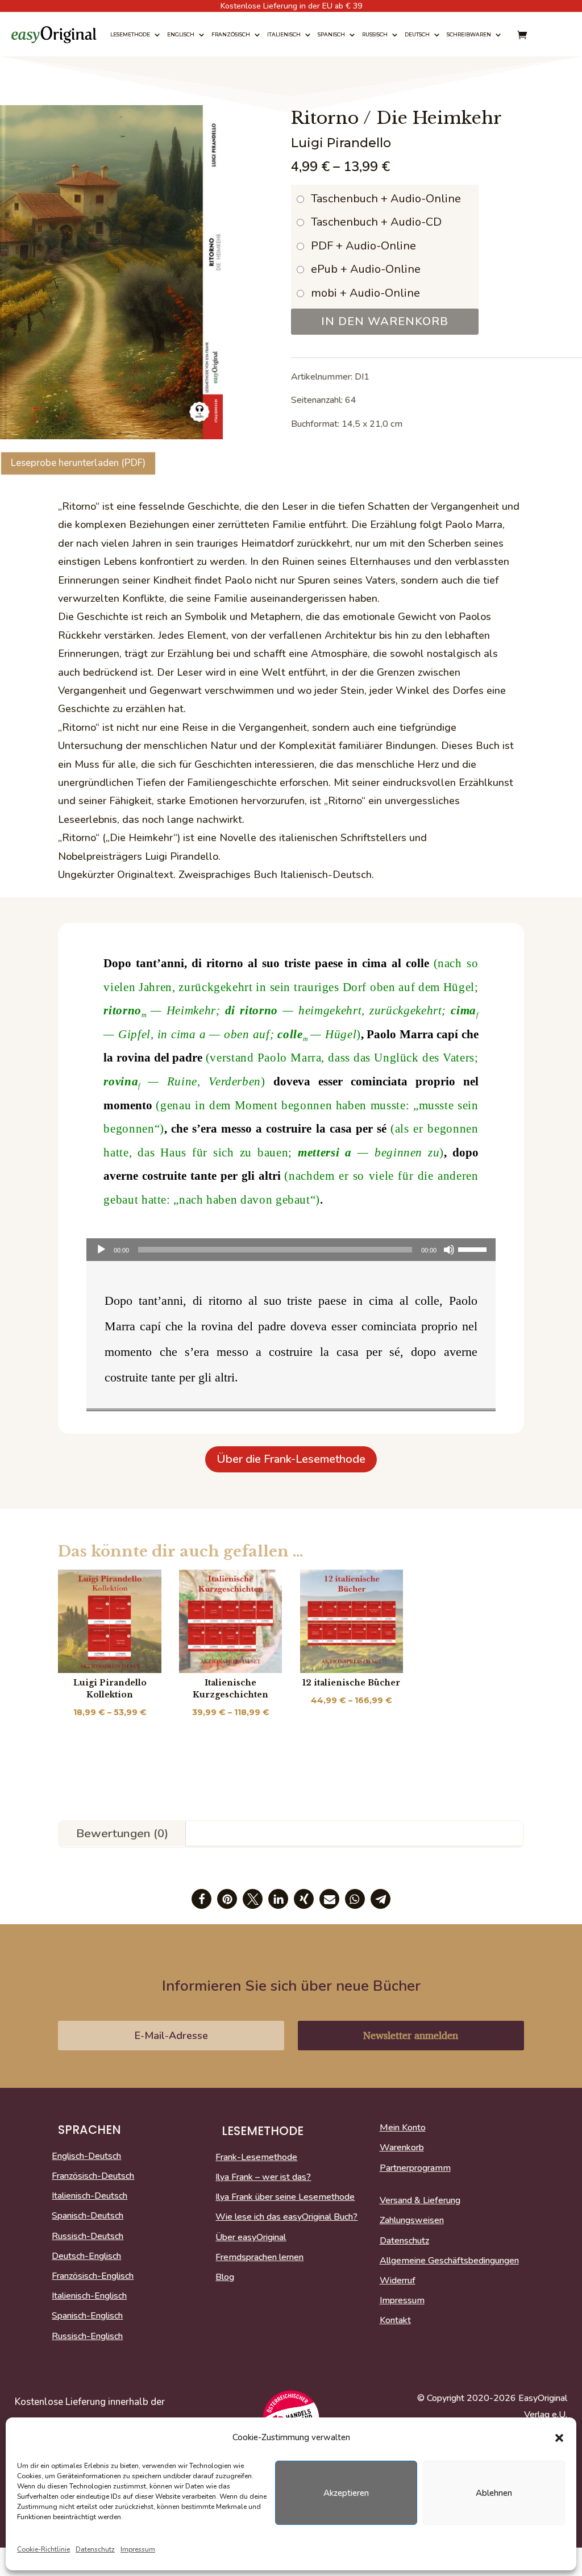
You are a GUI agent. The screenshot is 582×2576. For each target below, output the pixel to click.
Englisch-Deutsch (86, 2157)
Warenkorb (402, 2148)
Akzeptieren (346, 2493)
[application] (291, 1250)
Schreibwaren (469, 34)
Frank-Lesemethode (256, 2158)
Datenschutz (95, 2549)
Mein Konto (403, 2128)
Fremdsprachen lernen (259, 2258)
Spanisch (331, 34)
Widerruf (398, 2281)
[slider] (474, 1249)
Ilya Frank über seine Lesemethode (285, 2198)
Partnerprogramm (415, 2169)
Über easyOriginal (251, 2238)
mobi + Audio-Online (365, 293)
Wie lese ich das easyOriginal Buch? (286, 2217)
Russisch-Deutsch (88, 2237)
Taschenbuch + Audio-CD (376, 222)
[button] (559, 2438)
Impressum (138, 2549)
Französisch (231, 34)
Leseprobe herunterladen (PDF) (78, 463)
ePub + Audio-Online (366, 269)
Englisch (181, 34)
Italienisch (284, 34)
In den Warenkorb (385, 321)
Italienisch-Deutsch (90, 2196)
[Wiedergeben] (101, 1250)
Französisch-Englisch (93, 2277)
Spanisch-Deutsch (88, 2216)
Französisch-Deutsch (93, 2177)
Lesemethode (130, 34)
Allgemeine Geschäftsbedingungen (449, 2261)
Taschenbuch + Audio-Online (386, 199)
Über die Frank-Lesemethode (291, 1459)
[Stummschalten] (449, 1250)
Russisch (375, 34)
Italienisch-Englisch (89, 2296)
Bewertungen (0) (122, 1833)
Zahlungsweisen (412, 2221)
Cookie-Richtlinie (43, 2549)
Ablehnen (494, 2493)
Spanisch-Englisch (87, 2316)
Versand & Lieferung (420, 2201)
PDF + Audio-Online (363, 246)
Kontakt (395, 2321)
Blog (225, 2278)
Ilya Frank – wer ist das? (263, 2178)
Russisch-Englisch (87, 2337)
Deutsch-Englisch (86, 2257)
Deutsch (417, 34)
